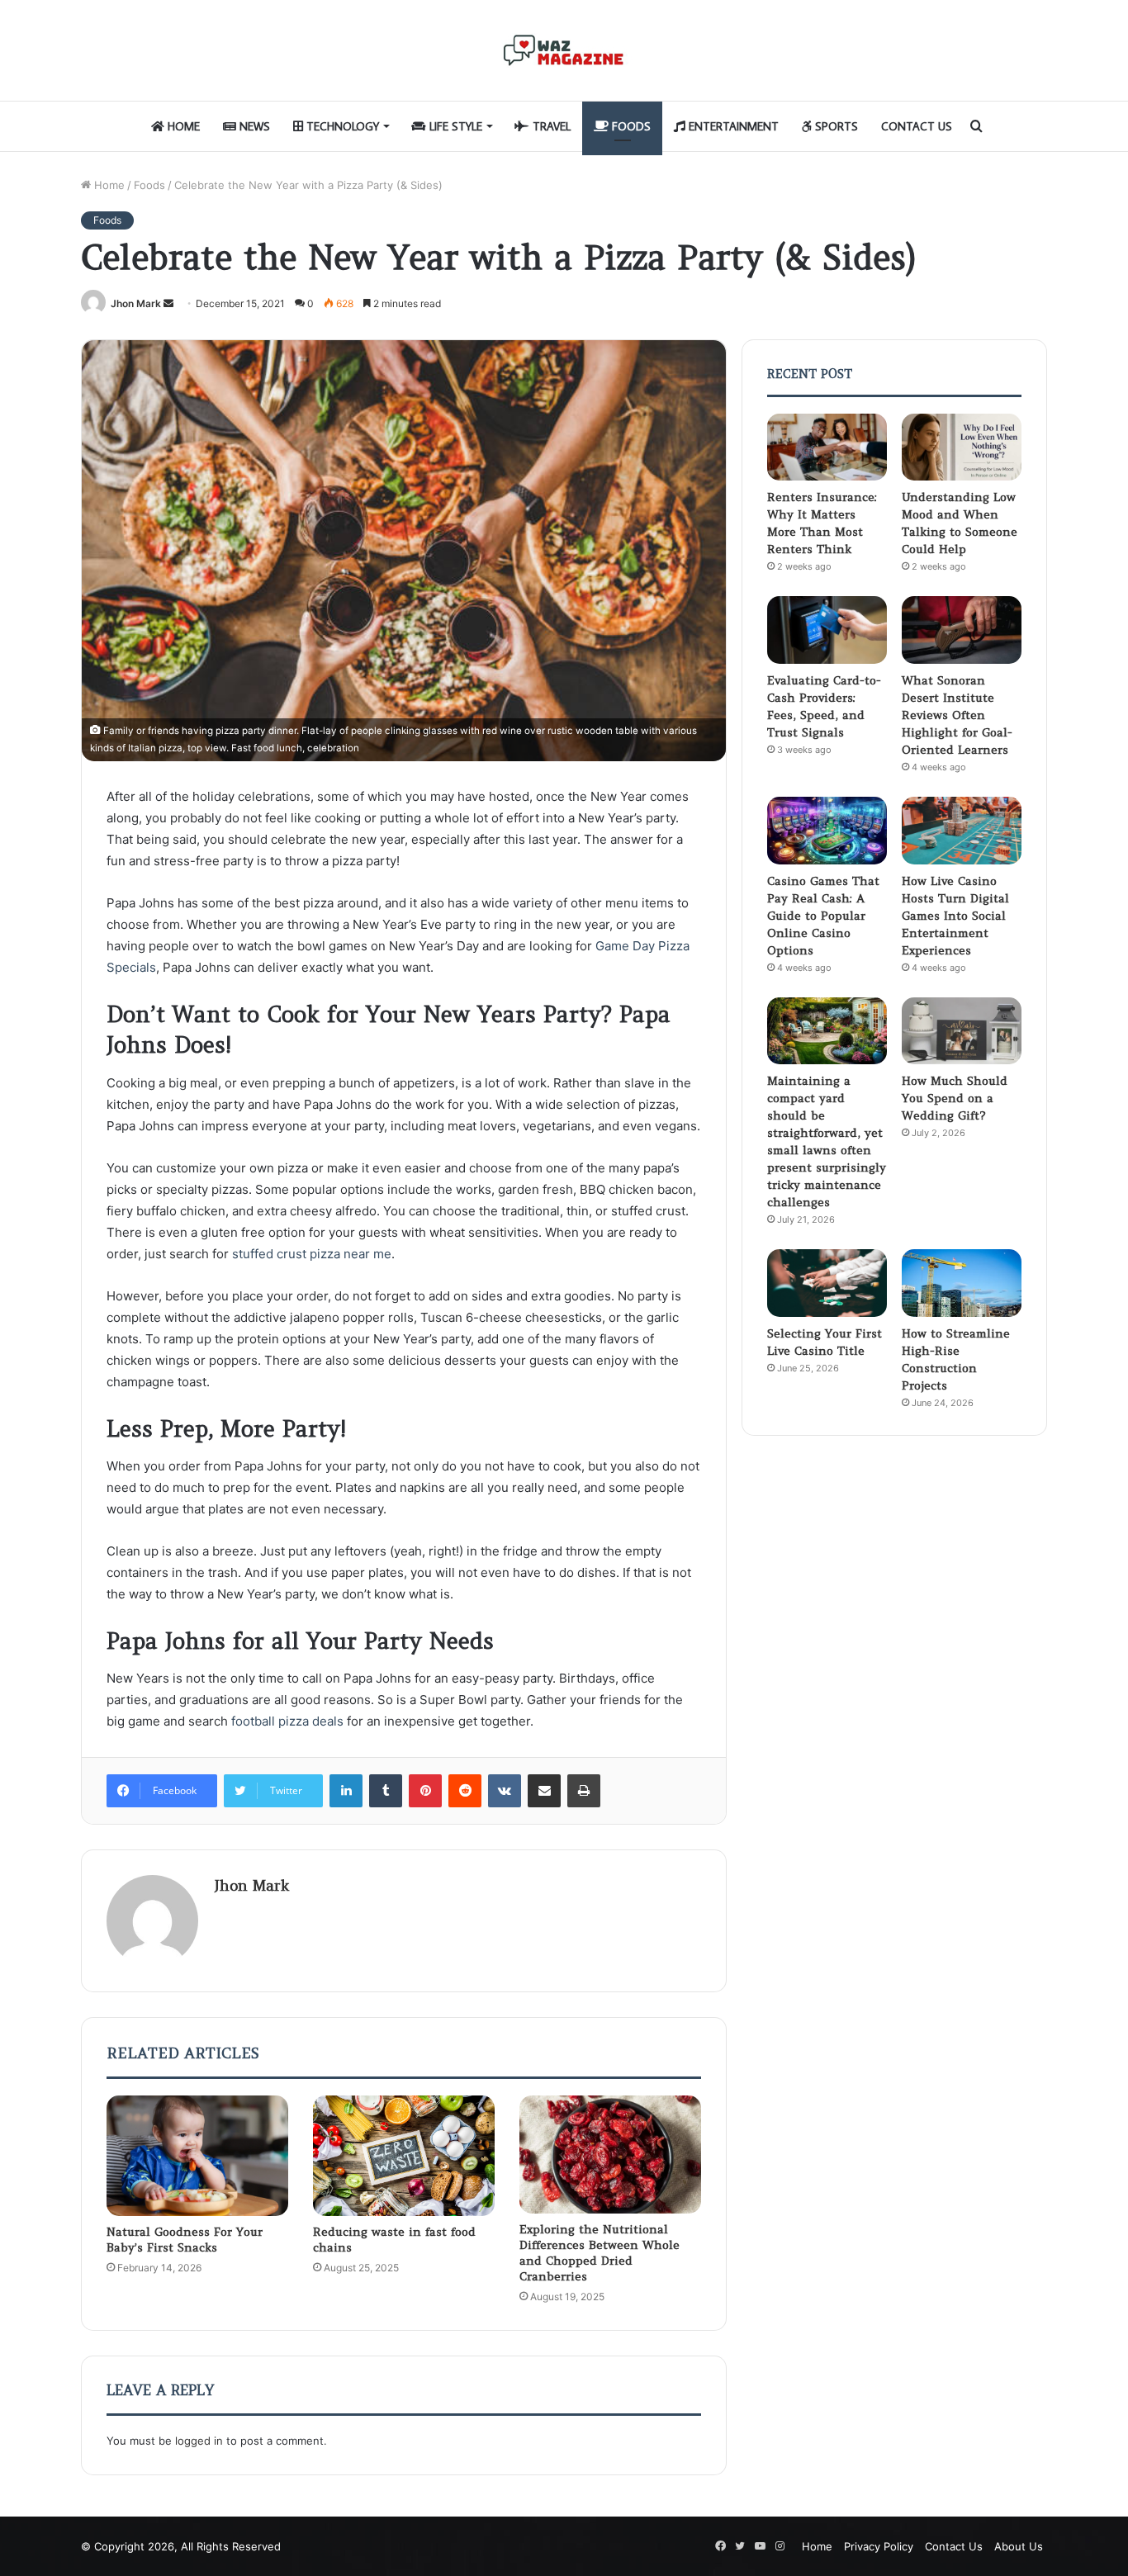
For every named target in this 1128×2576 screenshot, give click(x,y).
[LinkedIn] (346, 1791)
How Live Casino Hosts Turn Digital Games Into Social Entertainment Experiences (955, 916)
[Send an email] (168, 303)
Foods (630, 126)
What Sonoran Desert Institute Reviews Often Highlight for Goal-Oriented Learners (957, 715)
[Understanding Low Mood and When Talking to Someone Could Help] (962, 447)
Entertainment (732, 126)
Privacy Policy (879, 2546)
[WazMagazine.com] (564, 50)
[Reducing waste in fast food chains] (404, 2156)
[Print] (584, 1791)
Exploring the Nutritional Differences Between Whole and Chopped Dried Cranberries (600, 2253)
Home (182, 126)
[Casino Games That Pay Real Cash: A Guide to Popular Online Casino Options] (827, 831)
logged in (199, 2441)
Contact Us (917, 126)
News (253, 126)
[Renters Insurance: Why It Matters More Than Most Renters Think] (827, 447)
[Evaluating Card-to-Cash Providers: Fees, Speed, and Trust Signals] (827, 630)
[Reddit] (465, 1791)
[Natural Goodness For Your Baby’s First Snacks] (197, 2156)
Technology (341, 126)
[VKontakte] (505, 1791)
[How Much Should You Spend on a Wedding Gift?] (962, 1031)
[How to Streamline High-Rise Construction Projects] (962, 1283)
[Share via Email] (544, 1791)
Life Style (454, 126)
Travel (550, 126)
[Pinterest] (425, 1791)
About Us (1019, 2546)
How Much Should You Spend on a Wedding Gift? (955, 1098)
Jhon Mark (136, 303)
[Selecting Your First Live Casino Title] (827, 1283)
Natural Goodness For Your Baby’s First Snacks (185, 2240)
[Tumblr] (386, 1791)
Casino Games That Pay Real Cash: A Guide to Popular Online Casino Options (823, 916)
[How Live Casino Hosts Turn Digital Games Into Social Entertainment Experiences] (962, 831)
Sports (835, 126)
